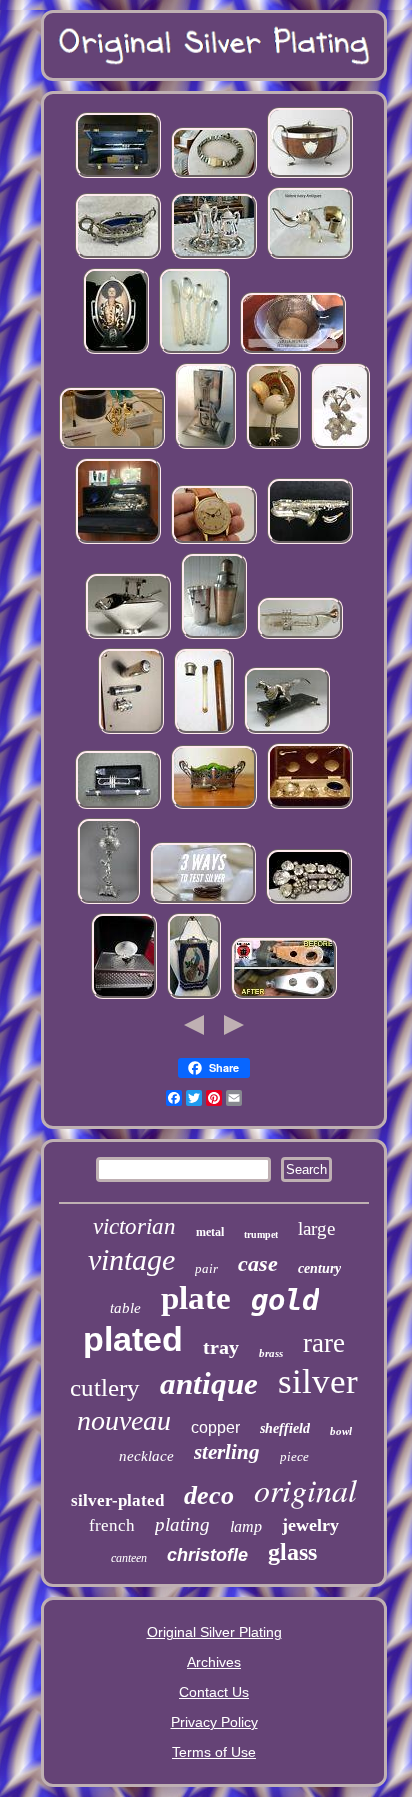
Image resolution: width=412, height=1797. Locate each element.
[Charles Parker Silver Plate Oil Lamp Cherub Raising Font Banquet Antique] (108, 902)
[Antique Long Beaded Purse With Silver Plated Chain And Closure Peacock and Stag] (194, 997)
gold (285, 1300)
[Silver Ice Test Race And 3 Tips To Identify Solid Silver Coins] (203, 902)
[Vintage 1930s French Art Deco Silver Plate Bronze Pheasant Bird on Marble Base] (287, 732)
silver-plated (117, 1500)
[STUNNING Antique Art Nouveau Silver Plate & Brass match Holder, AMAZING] (205, 447)
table (125, 1308)
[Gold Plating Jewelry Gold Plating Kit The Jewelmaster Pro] (112, 447)
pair (206, 1268)
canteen (129, 1558)
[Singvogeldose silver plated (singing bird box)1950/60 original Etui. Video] (124, 997)
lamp (246, 1526)
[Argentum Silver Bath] (293, 352)
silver (318, 1381)
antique (209, 1383)
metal (210, 1232)
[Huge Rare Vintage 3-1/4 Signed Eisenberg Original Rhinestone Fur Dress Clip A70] (309, 902)
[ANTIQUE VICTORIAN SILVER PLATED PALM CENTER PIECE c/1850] (340, 447)
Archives (214, 1662)
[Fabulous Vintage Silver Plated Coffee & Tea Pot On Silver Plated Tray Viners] (214, 257)
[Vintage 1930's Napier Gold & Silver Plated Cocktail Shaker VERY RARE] (214, 637)
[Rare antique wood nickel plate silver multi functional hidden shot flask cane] (204, 732)
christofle (207, 1555)
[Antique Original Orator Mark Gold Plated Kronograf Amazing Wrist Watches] (214, 542)
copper (215, 1427)
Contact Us (214, 1692)
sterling (227, 1452)
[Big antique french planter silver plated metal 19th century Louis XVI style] (118, 257)
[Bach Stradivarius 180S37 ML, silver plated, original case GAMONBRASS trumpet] (118, 176)
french (112, 1525)
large (316, 1228)
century (319, 1268)
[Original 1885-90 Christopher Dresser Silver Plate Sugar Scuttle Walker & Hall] (128, 637)
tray (221, 1347)
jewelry (310, 1525)
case (258, 1263)
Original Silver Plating (214, 1632)
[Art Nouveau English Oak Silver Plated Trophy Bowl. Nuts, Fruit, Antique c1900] (310, 176)
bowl (341, 1431)
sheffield (285, 1428)
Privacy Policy (214, 1722)
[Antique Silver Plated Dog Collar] (214, 176)
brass (271, 1353)
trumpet (261, 1234)
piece (294, 1456)
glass (292, 1552)
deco (209, 1495)
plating (182, 1524)
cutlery (105, 1387)
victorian (134, 1226)
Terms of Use (214, 1752)
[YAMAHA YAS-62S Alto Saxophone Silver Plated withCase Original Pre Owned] (118, 542)
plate (196, 1298)
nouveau (124, 1420)
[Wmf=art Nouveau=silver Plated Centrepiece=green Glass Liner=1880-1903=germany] (214, 807)
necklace (146, 1456)
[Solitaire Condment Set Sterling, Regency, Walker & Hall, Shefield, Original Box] (310, 807)
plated (133, 1339)
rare (324, 1343)
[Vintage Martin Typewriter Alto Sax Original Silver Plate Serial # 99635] (310, 542)
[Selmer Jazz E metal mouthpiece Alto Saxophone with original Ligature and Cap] (131, 732)
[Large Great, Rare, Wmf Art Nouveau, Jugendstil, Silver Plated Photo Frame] (116, 352)
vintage (131, 1259)
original (305, 1489)
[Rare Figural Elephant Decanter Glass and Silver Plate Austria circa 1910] (310, 257)
